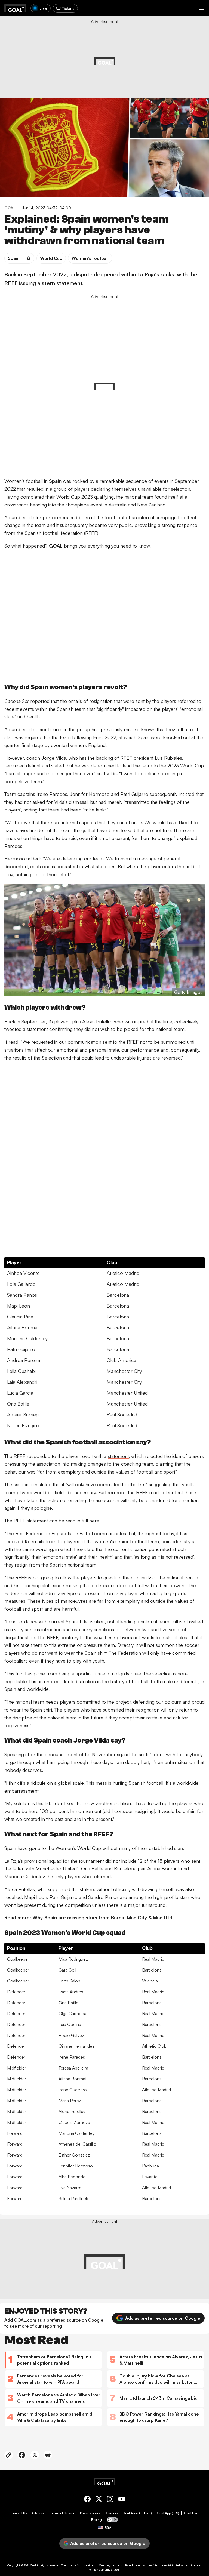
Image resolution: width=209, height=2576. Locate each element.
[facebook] (87, 2500)
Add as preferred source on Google (163, 2318)
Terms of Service (63, 2513)
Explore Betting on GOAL (25, 71)
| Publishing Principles (181, 58)
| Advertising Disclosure (148, 58)
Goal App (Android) (137, 2513)
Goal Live (191, 2513)
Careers (112, 2513)
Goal (33, 2565)
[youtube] (122, 2500)
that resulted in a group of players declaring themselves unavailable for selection (104, 489)
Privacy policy (90, 2513)
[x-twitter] (99, 2500)
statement (118, 1456)
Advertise (39, 2513)
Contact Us (19, 2513)
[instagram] (110, 2500)
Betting (96, 2520)
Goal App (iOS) (168, 2513)
